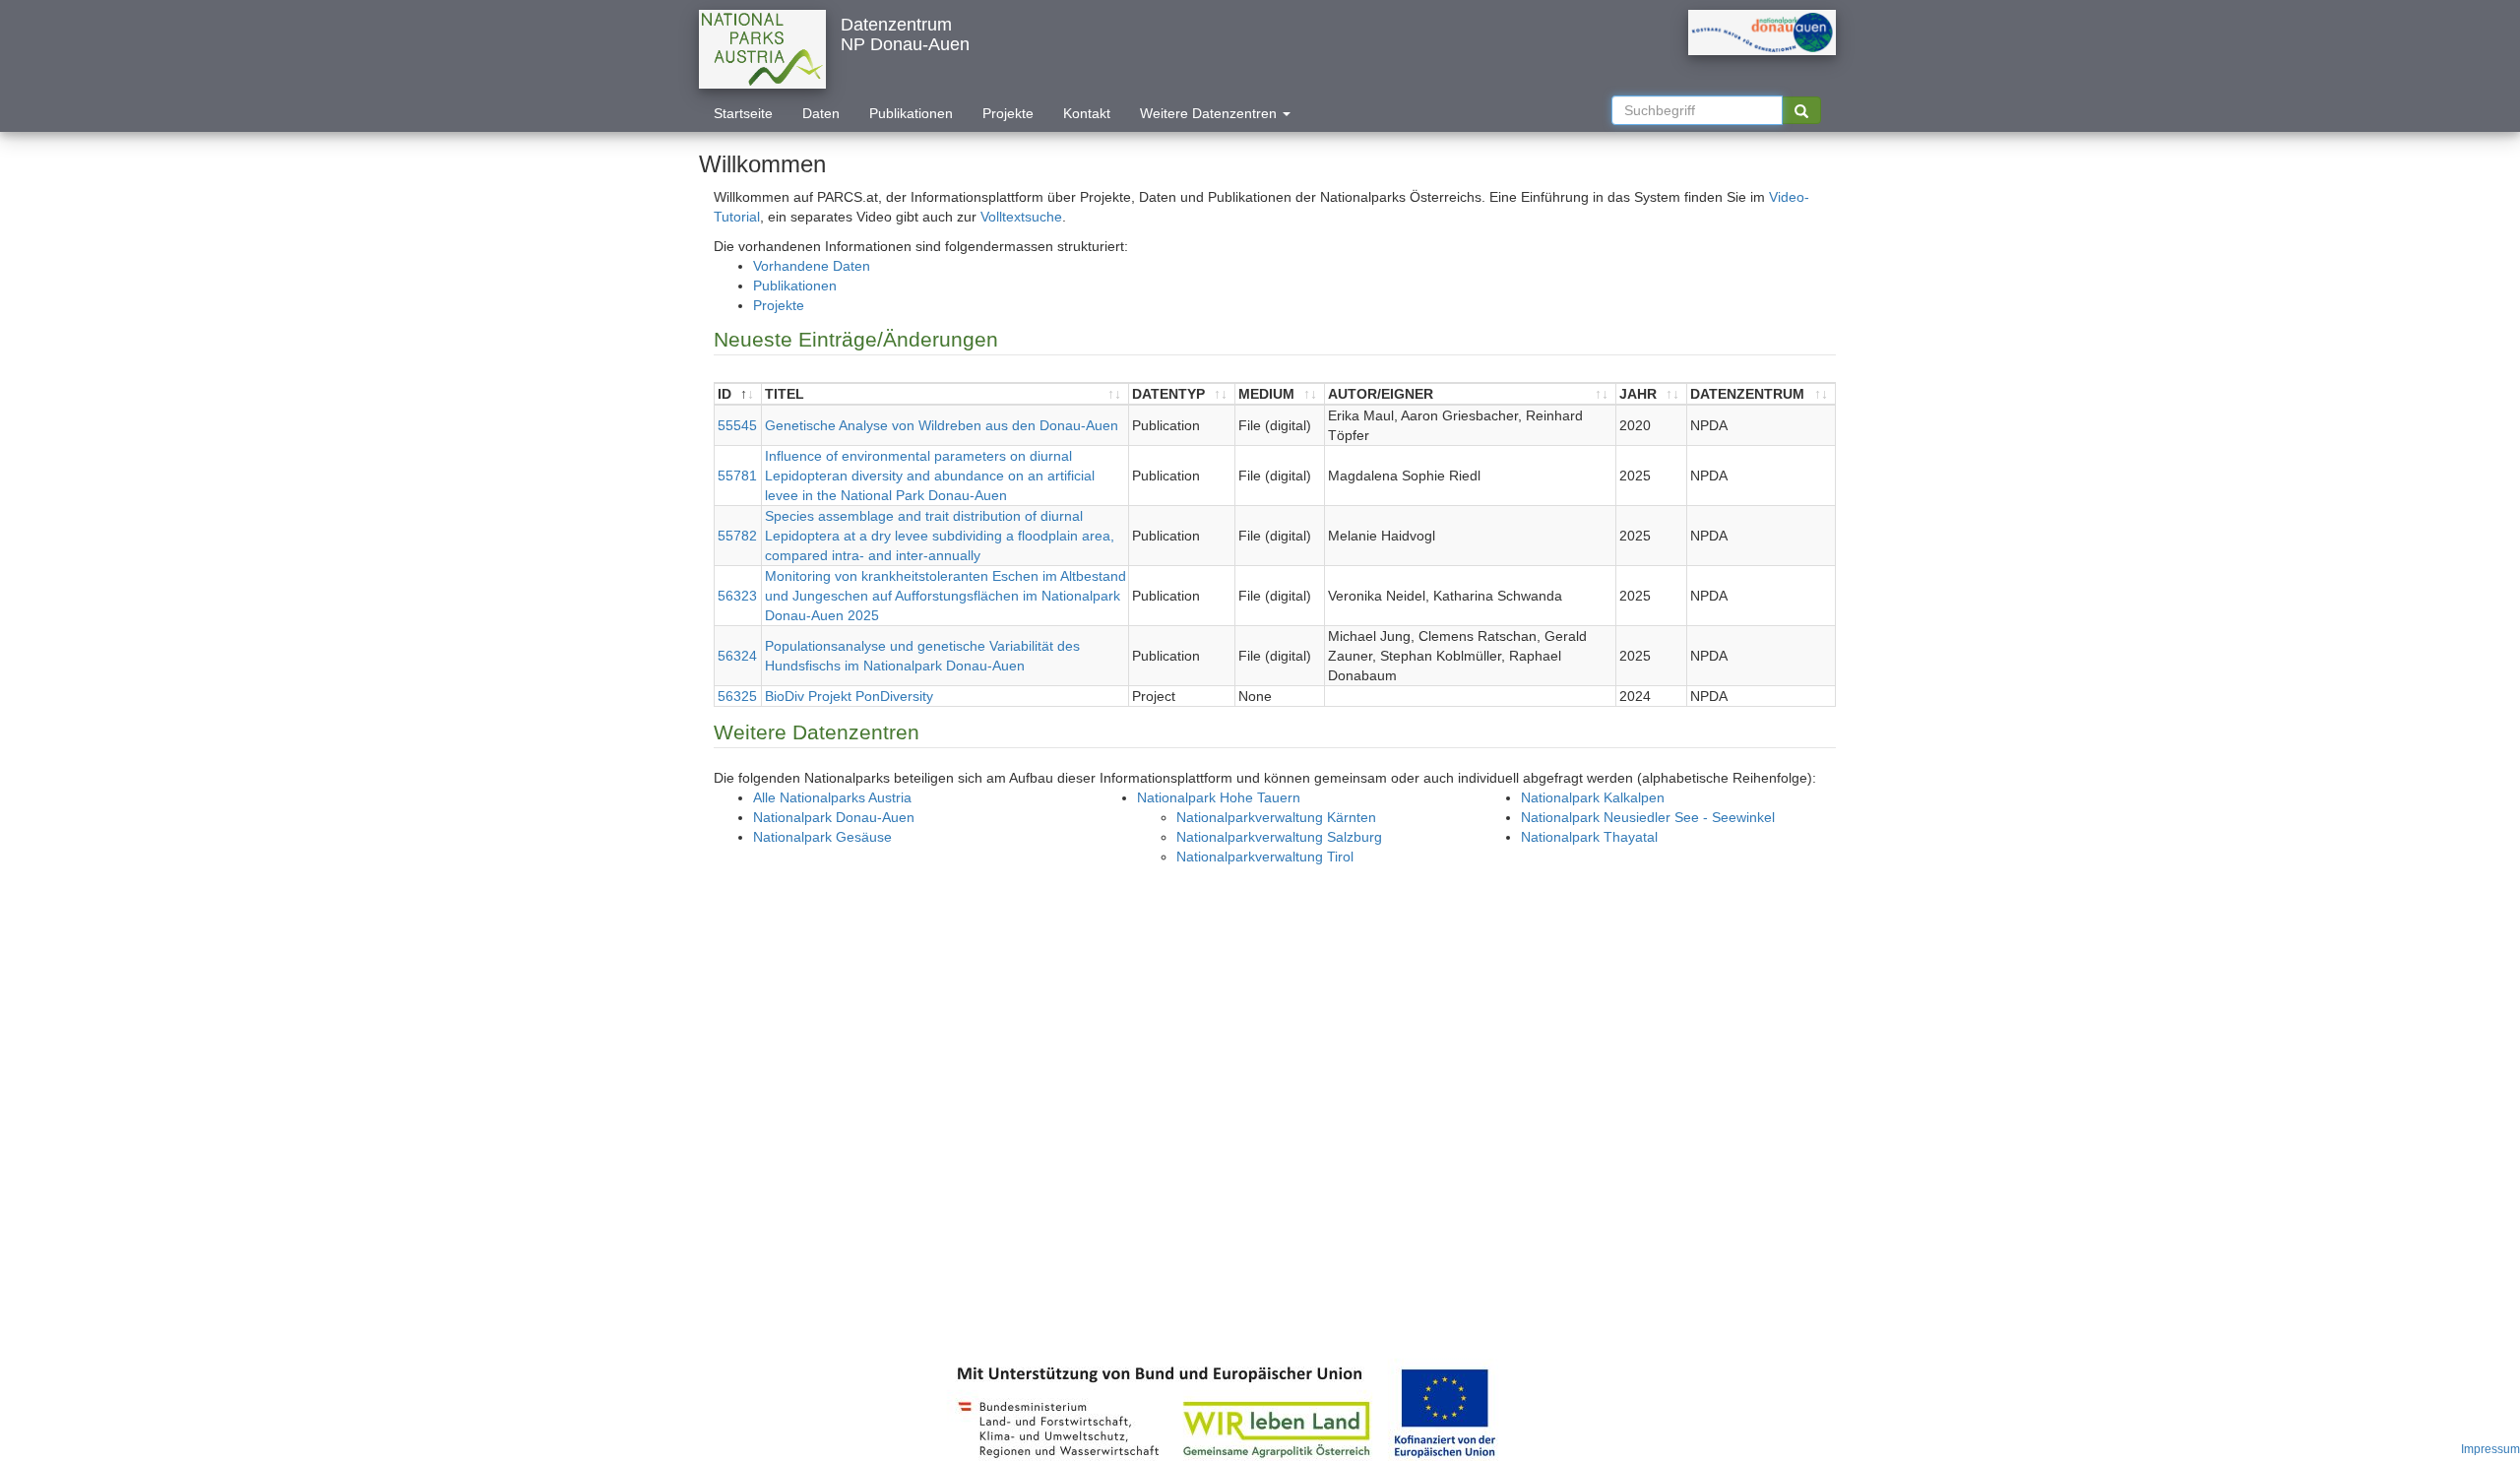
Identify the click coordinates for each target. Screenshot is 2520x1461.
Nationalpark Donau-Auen (834, 817)
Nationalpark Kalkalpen (1593, 797)
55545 (737, 425)
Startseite (743, 113)
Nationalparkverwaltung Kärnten (1276, 817)
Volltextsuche (1021, 217)
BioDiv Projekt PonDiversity (849, 696)
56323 (737, 596)
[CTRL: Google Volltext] (1801, 110)
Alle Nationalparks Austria (832, 797)
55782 (737, 536)
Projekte (1008, 113)
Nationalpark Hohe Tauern (1219, 797)
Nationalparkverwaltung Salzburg (1279, 837)
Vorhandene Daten (812, 266)
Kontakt (1087, 113)
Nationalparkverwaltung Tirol (1265, 857)
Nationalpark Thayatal (1589, 837)
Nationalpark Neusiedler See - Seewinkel (1648, 817)
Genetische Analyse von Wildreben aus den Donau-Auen (942, 425)
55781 (737, 476)
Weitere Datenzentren (1210, 113)
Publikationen (911, 113)
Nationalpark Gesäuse (822, 837)
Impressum (2490, 1449)
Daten (821, 113)
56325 (737, 696)
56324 (737, 656)
